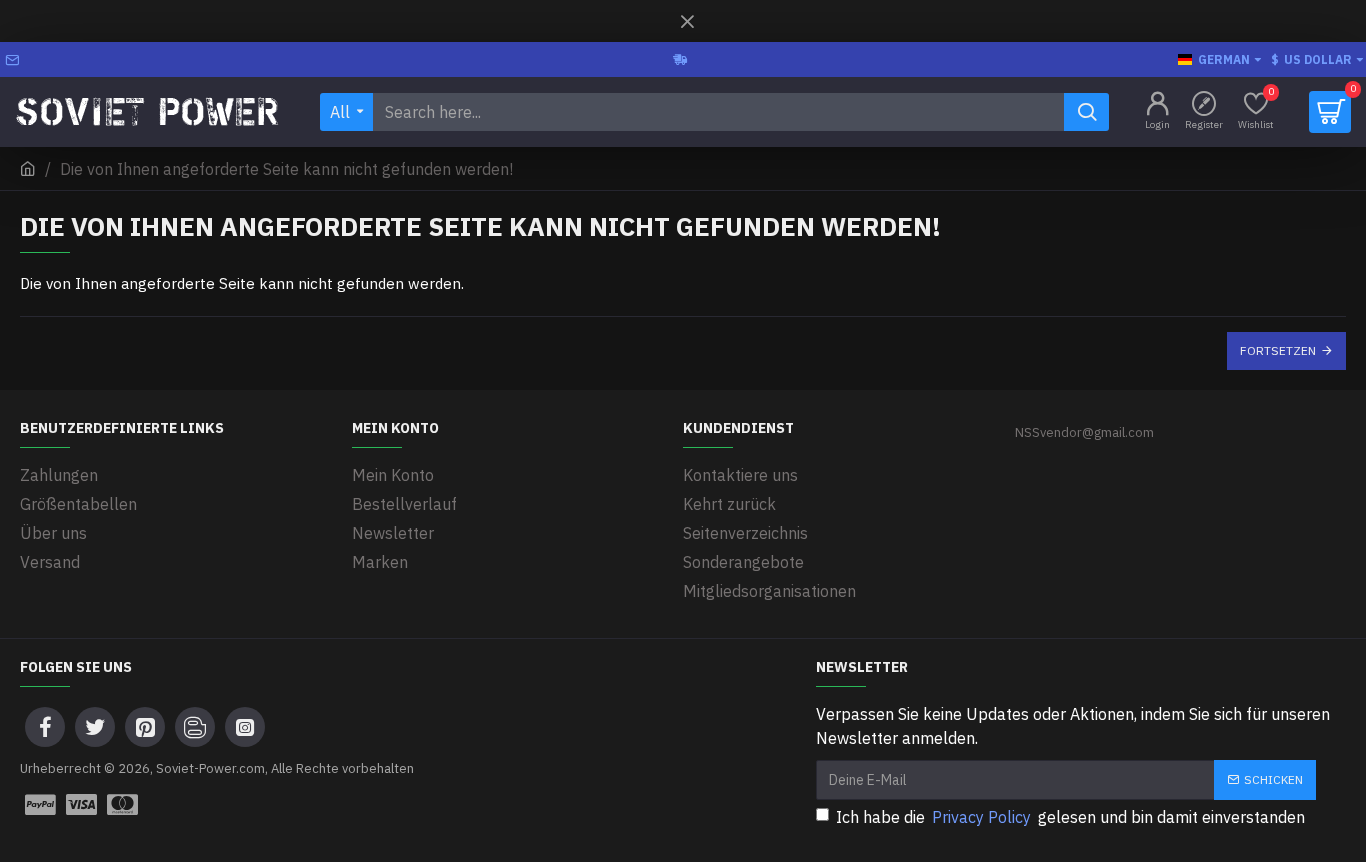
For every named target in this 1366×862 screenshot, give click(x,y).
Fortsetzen (1278, 350)
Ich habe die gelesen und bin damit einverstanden (1070, 817)
